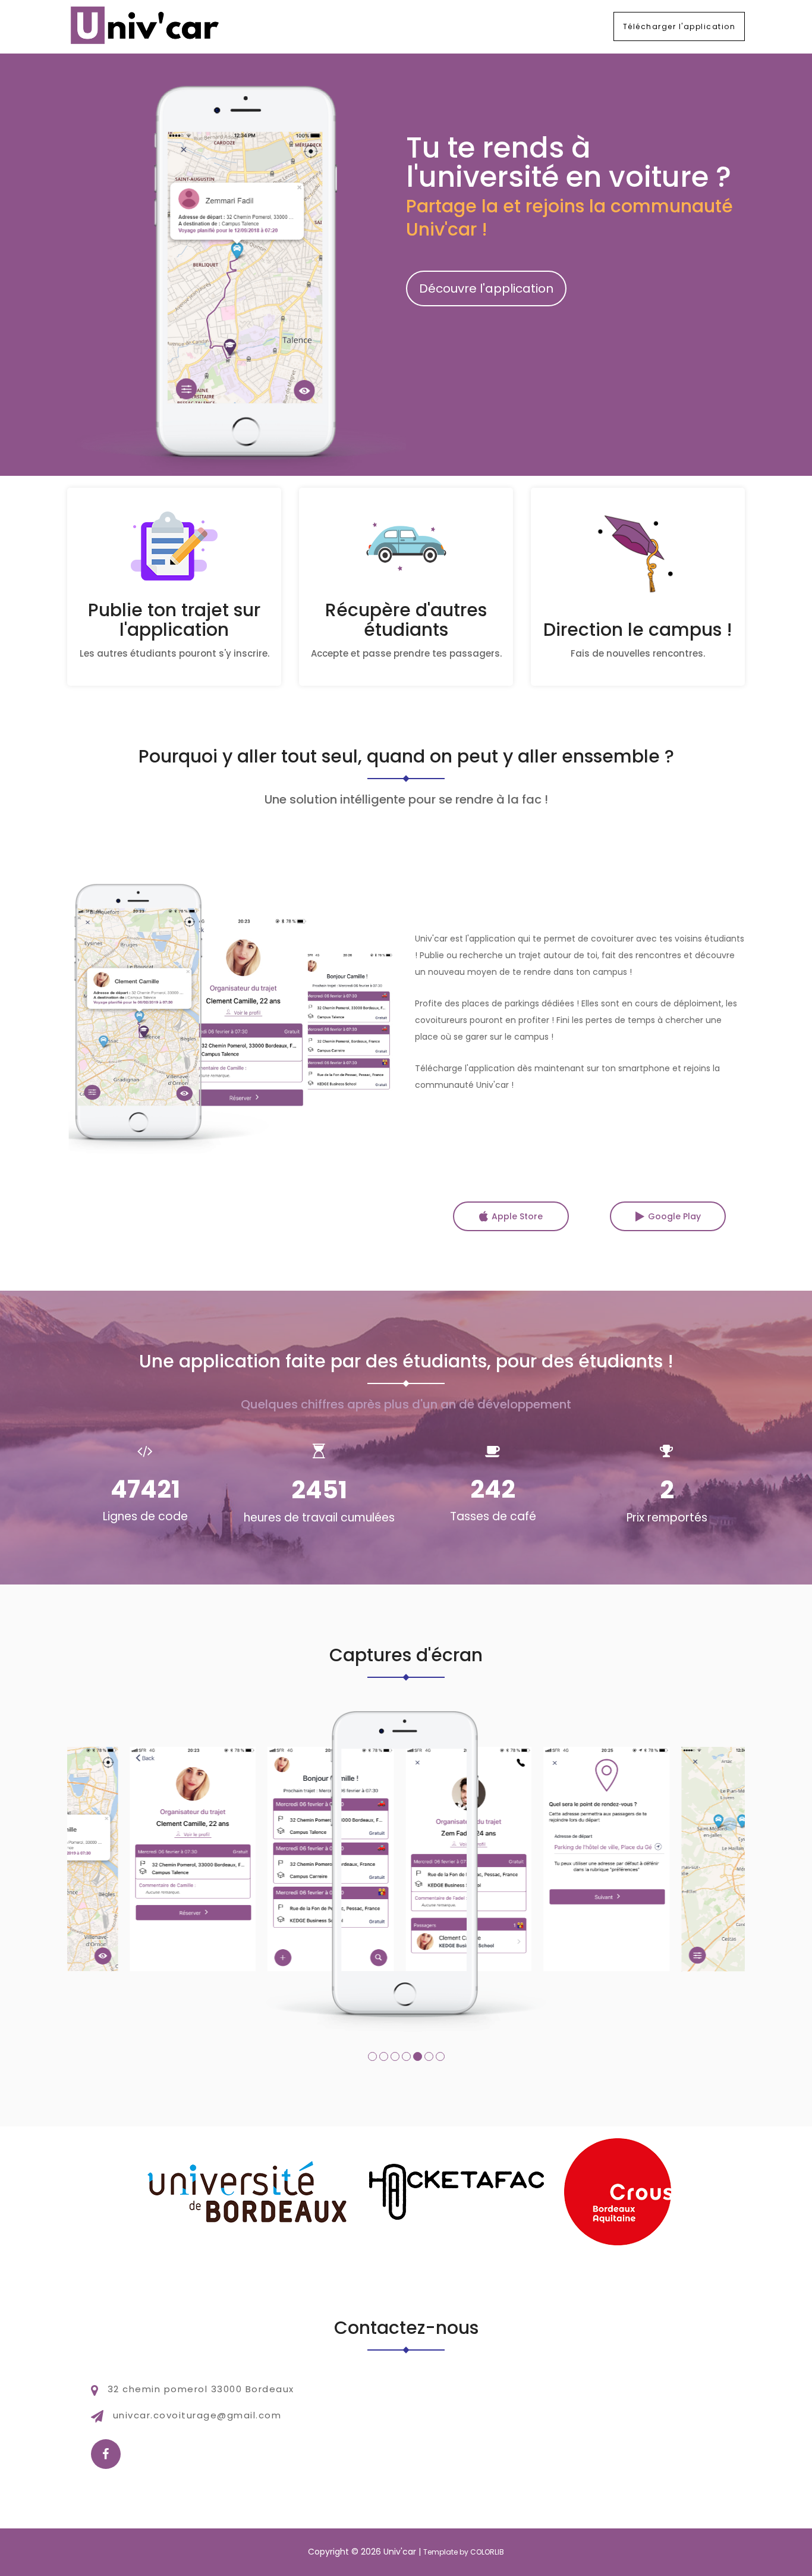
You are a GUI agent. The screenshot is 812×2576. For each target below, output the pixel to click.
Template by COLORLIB (464, 2552)
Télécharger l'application (679, 26)
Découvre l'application (486, 288)
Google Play (674, 1216)
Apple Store (517, 1216)
